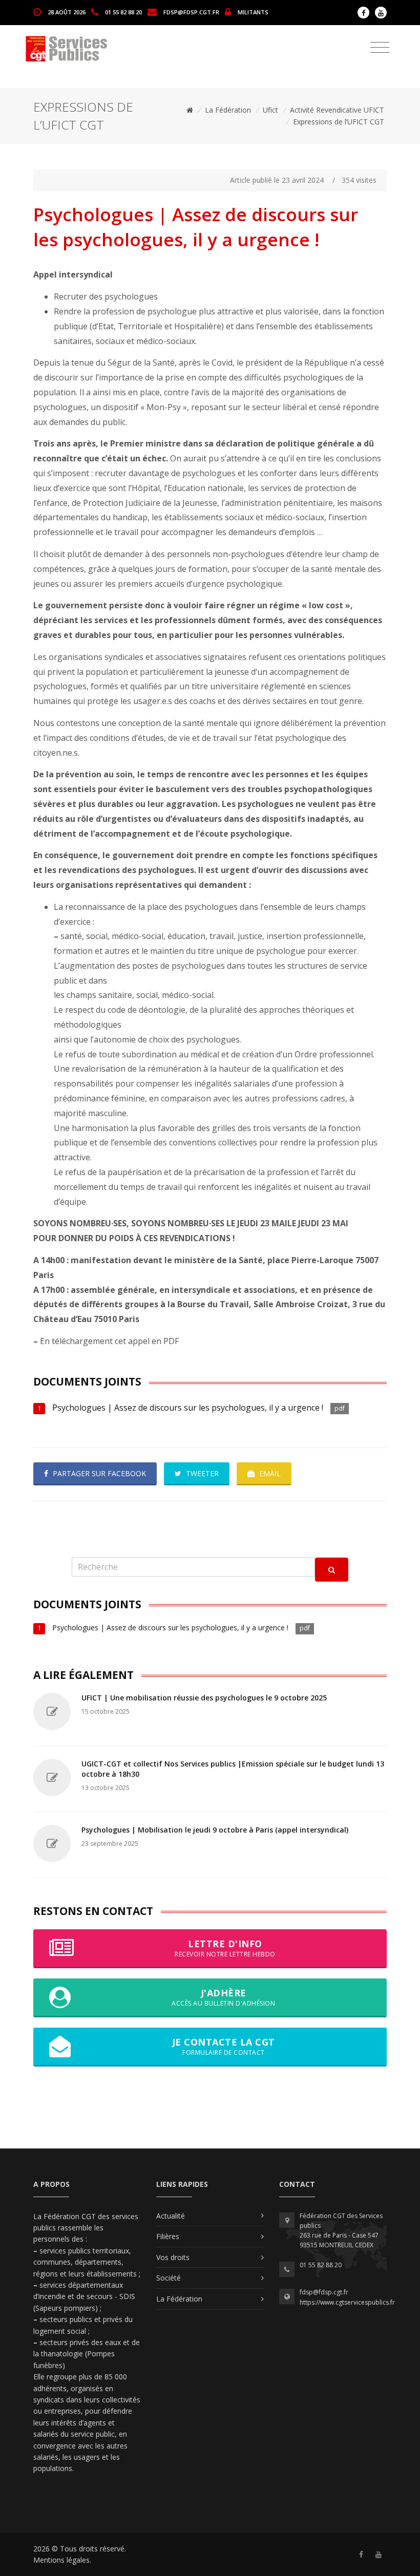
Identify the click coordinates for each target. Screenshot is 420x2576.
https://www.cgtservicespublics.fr (347, 2302)
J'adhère (223, 1997)
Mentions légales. (62, 2560)
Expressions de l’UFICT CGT (339, 122)
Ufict (270, 110)
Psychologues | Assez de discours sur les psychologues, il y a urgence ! (188, 1408)
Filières (168, 2236)
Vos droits (173, 2257)
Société (169, 2278)
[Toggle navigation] (380, 48)
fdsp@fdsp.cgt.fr (191, 12)
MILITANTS (253, 12)
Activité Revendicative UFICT (337, 110)
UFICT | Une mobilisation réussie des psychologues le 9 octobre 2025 (204, 1698)
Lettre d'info (225, 1948)
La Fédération (228, 110)
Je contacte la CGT (224, 2046)
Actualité (171, 2216)
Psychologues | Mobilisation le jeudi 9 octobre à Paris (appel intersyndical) (215, 1830)
